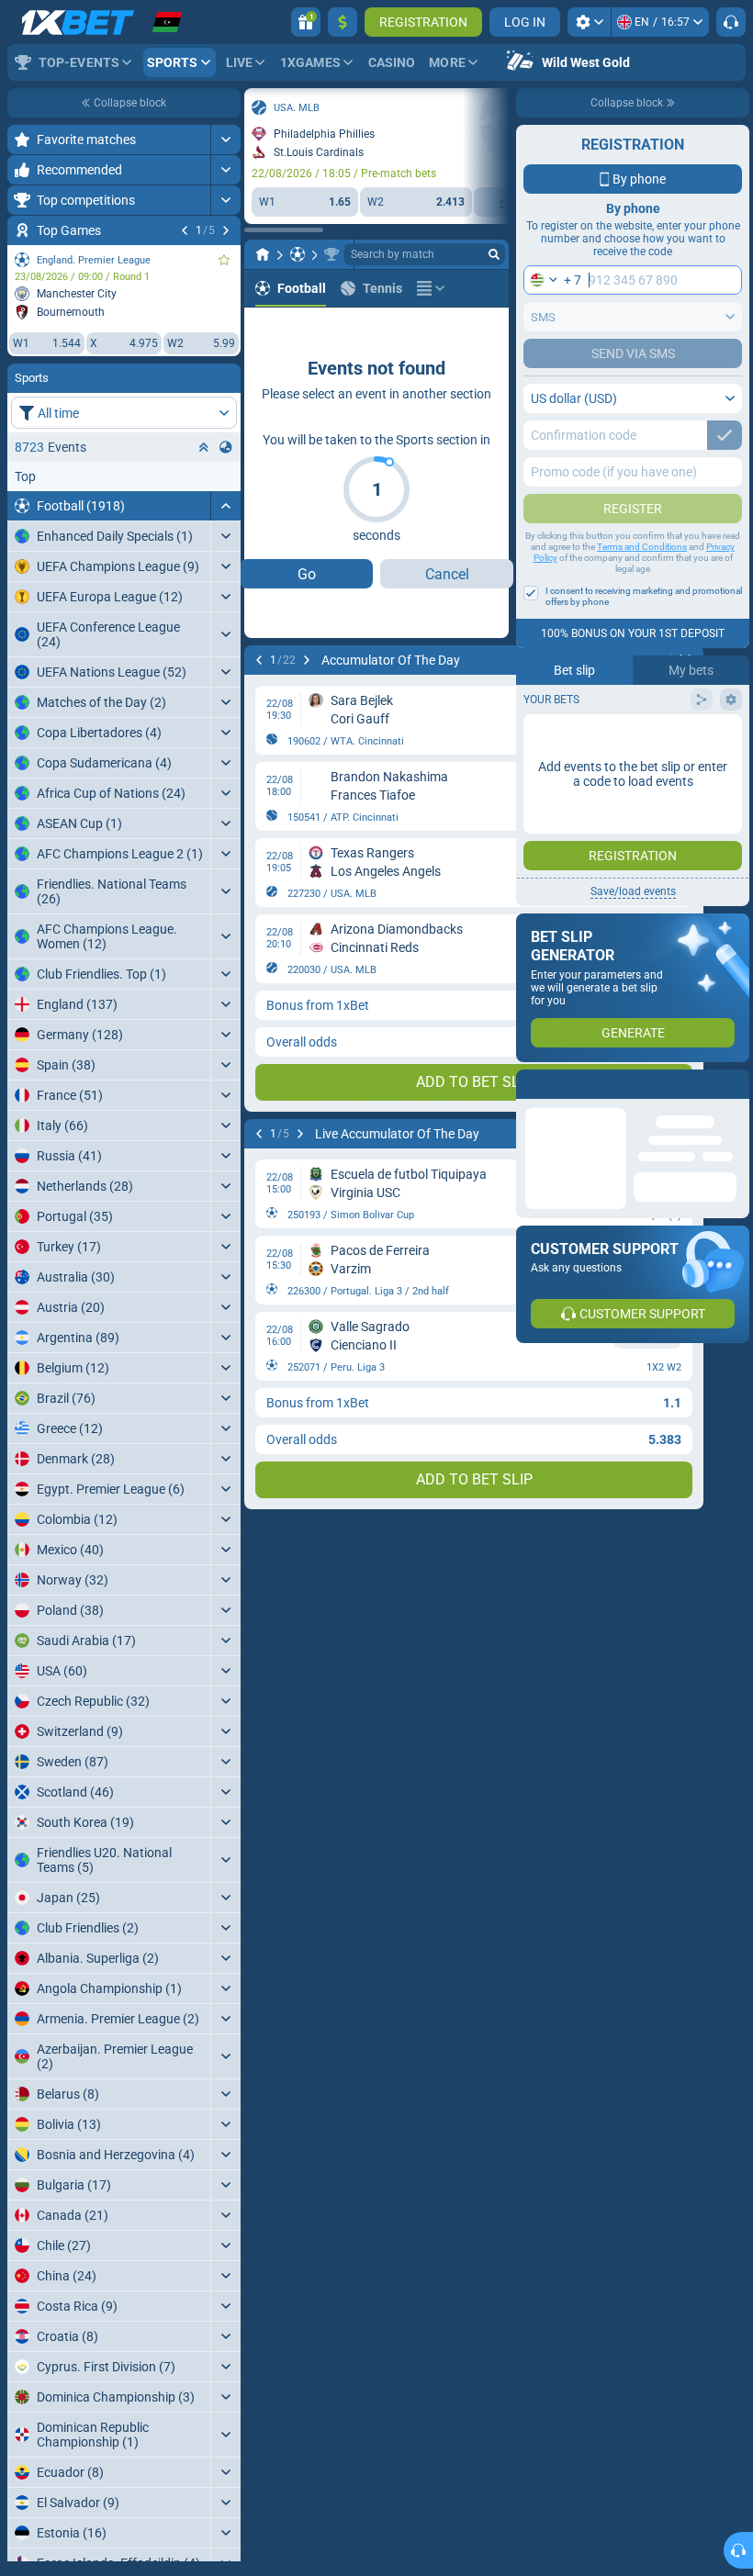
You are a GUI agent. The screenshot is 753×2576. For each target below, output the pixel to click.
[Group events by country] (226, 447)
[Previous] (185, 230)
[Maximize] (225, 140)
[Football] (298, 254)
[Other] (431, 288)
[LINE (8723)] (263, 254)
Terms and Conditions (642, 547)
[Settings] (589, 22)
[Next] (226, 230)
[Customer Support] (731, 22)
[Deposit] (343, 22)
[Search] (494, 254)
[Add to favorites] (224, 260)
